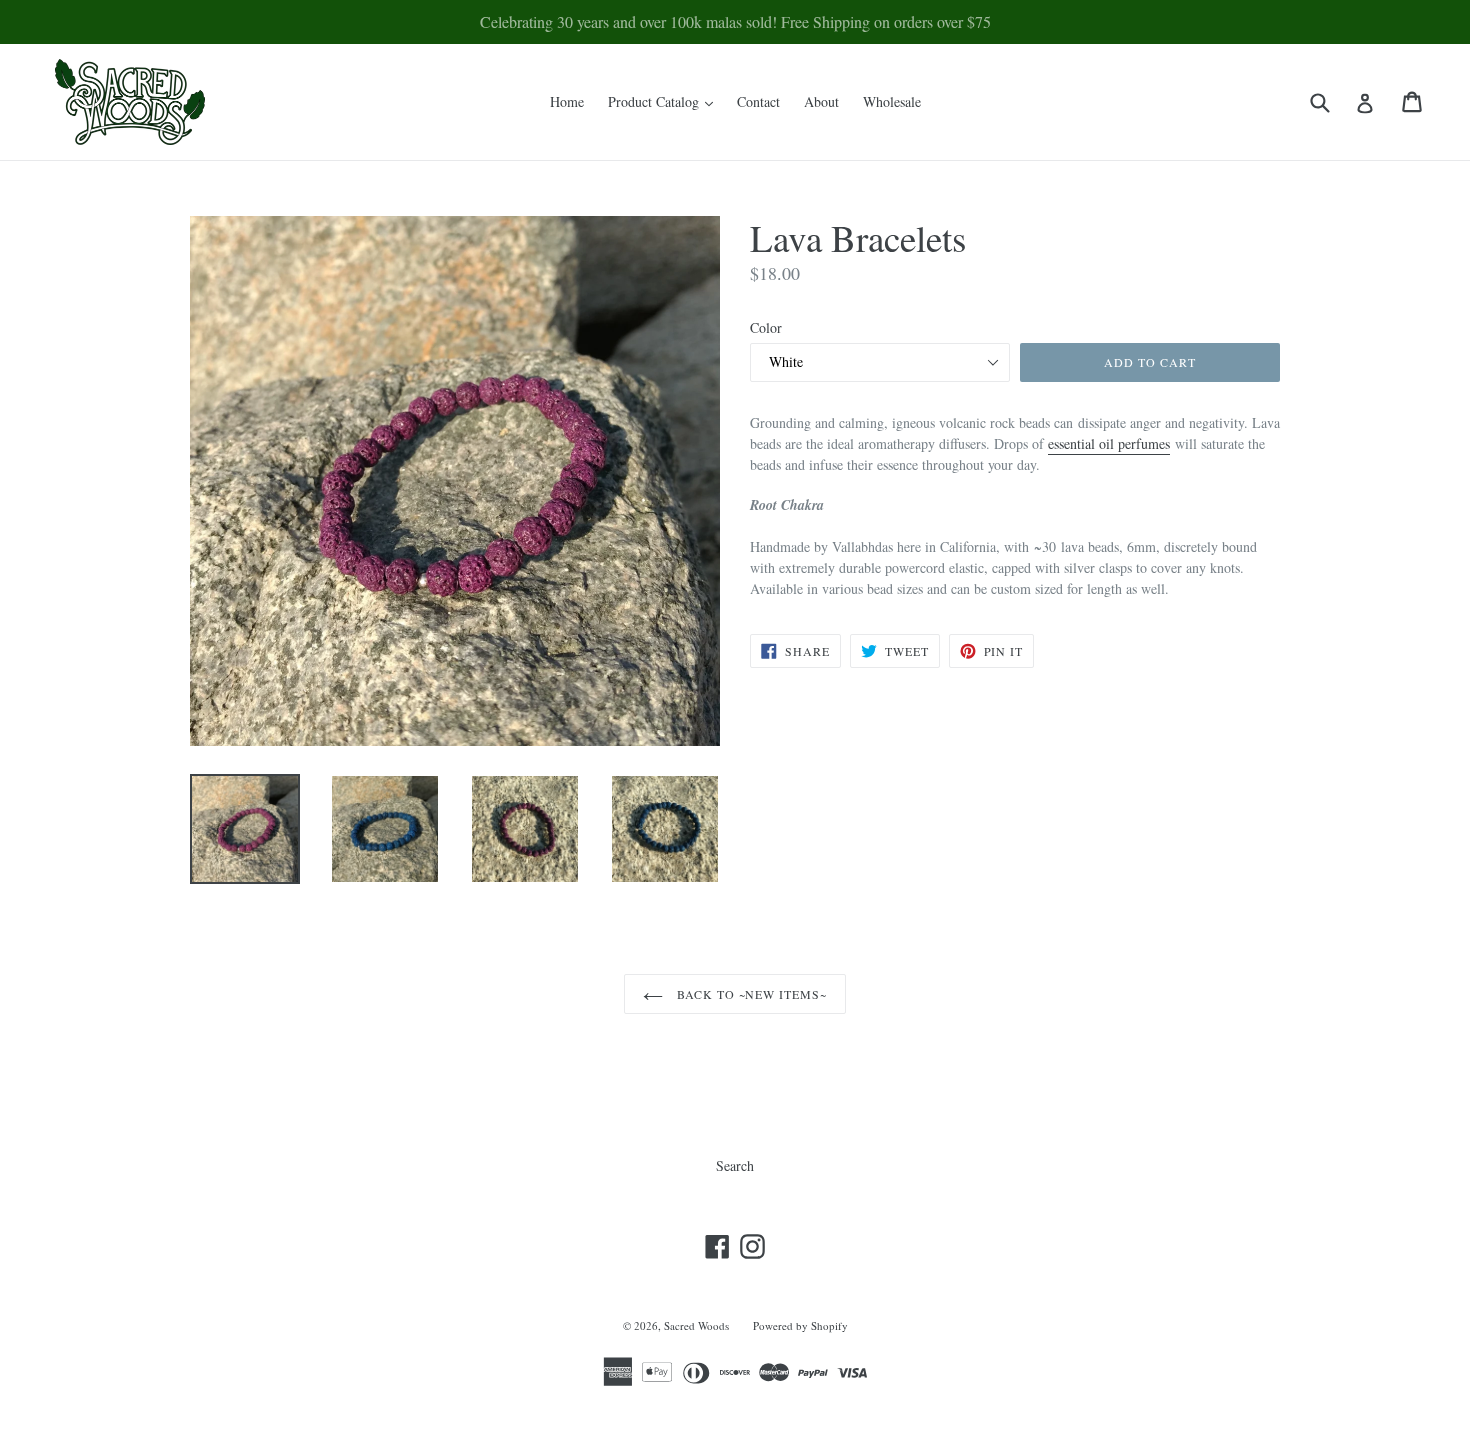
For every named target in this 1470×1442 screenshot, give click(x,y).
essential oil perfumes (1109, 443)
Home (567, 101)
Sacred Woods (696, 1325)
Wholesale (892, 101)
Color (766, 327)
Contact (758, 101)
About (821, 101)
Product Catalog (665, 101)
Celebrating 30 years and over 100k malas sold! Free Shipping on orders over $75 (735, 21)
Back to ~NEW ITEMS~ (750, 994)
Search (735, 1165)
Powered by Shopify (800, 1325)
